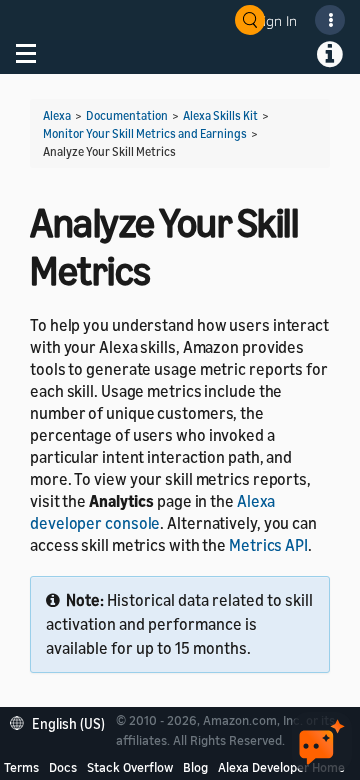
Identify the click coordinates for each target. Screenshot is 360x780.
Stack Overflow (130, 767)
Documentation (127, 115)
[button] (62, 721)
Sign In (276, 20)
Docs (63, 767)
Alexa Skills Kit (220, 115)
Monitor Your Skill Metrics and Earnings (145, 133)
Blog (195, 767)
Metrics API (268, 545)
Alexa (57, 115)
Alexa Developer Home (281, 767)
